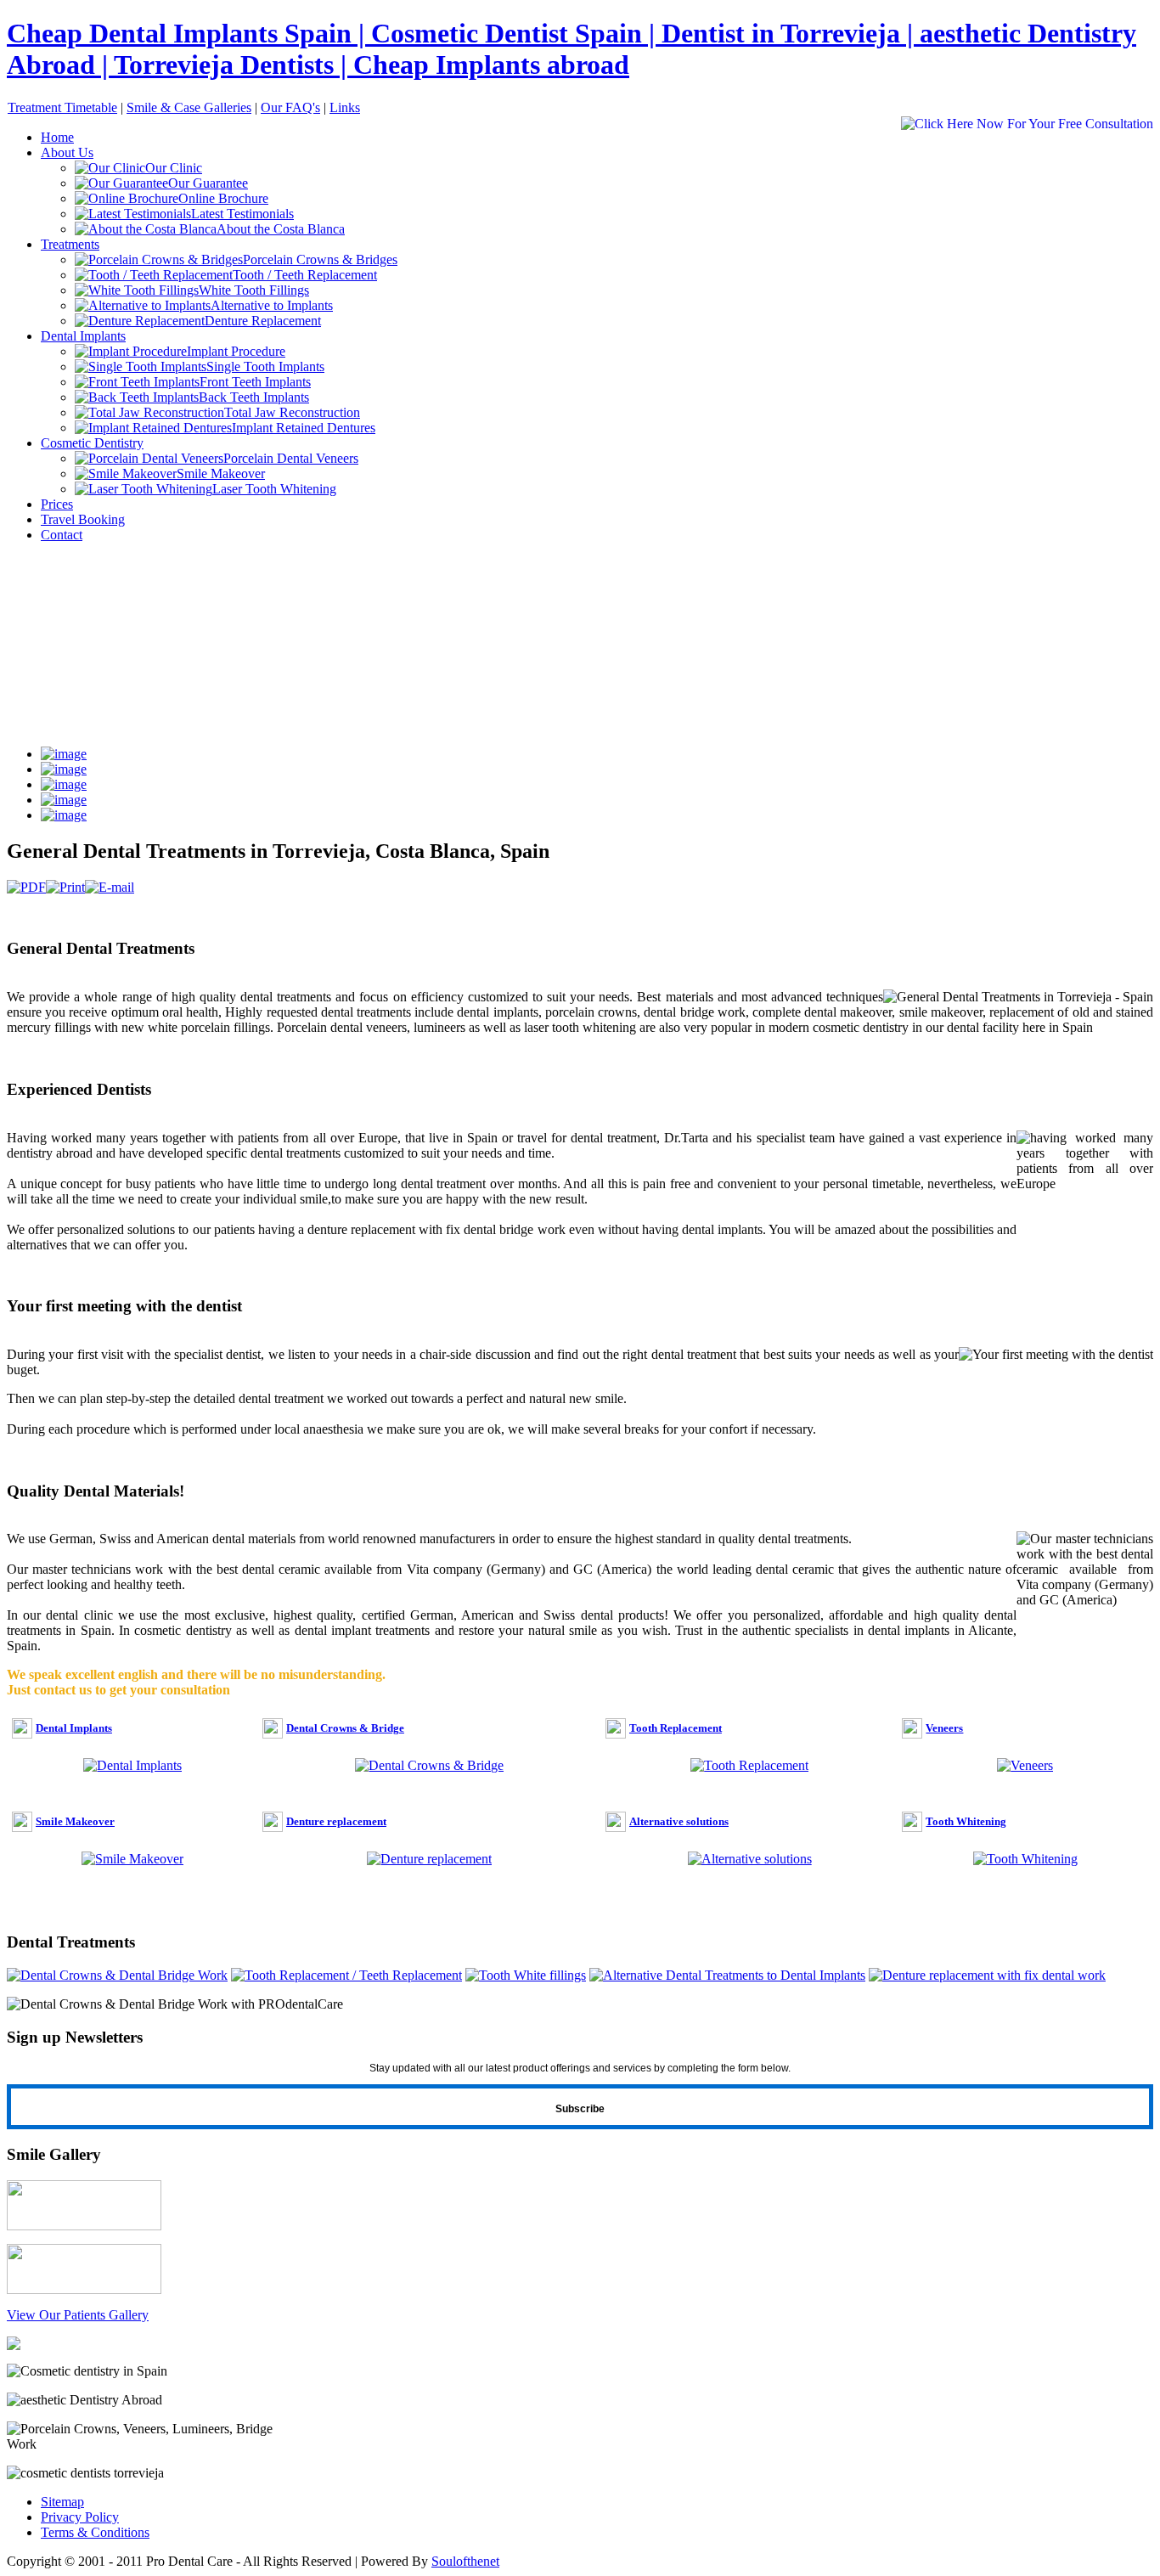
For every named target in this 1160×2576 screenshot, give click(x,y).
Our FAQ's (290, 107)
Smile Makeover (75, 1821)
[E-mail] (110, 887)
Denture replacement (336, 1821)
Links (345, 107)
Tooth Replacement (676, 1728)
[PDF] (26, 887)
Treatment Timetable (62, 107)
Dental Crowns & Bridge (345, 1728)
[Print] (65, 887)
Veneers (944, 1728)
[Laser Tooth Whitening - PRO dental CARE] (14, 2345)
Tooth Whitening (966, 1821)
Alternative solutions (679, 1821)
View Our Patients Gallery (78, 2315)
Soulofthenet (465, 2561)
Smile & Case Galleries (189, 107)
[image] (64, 754)
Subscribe (580, 2109)
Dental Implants (74, 1728)
